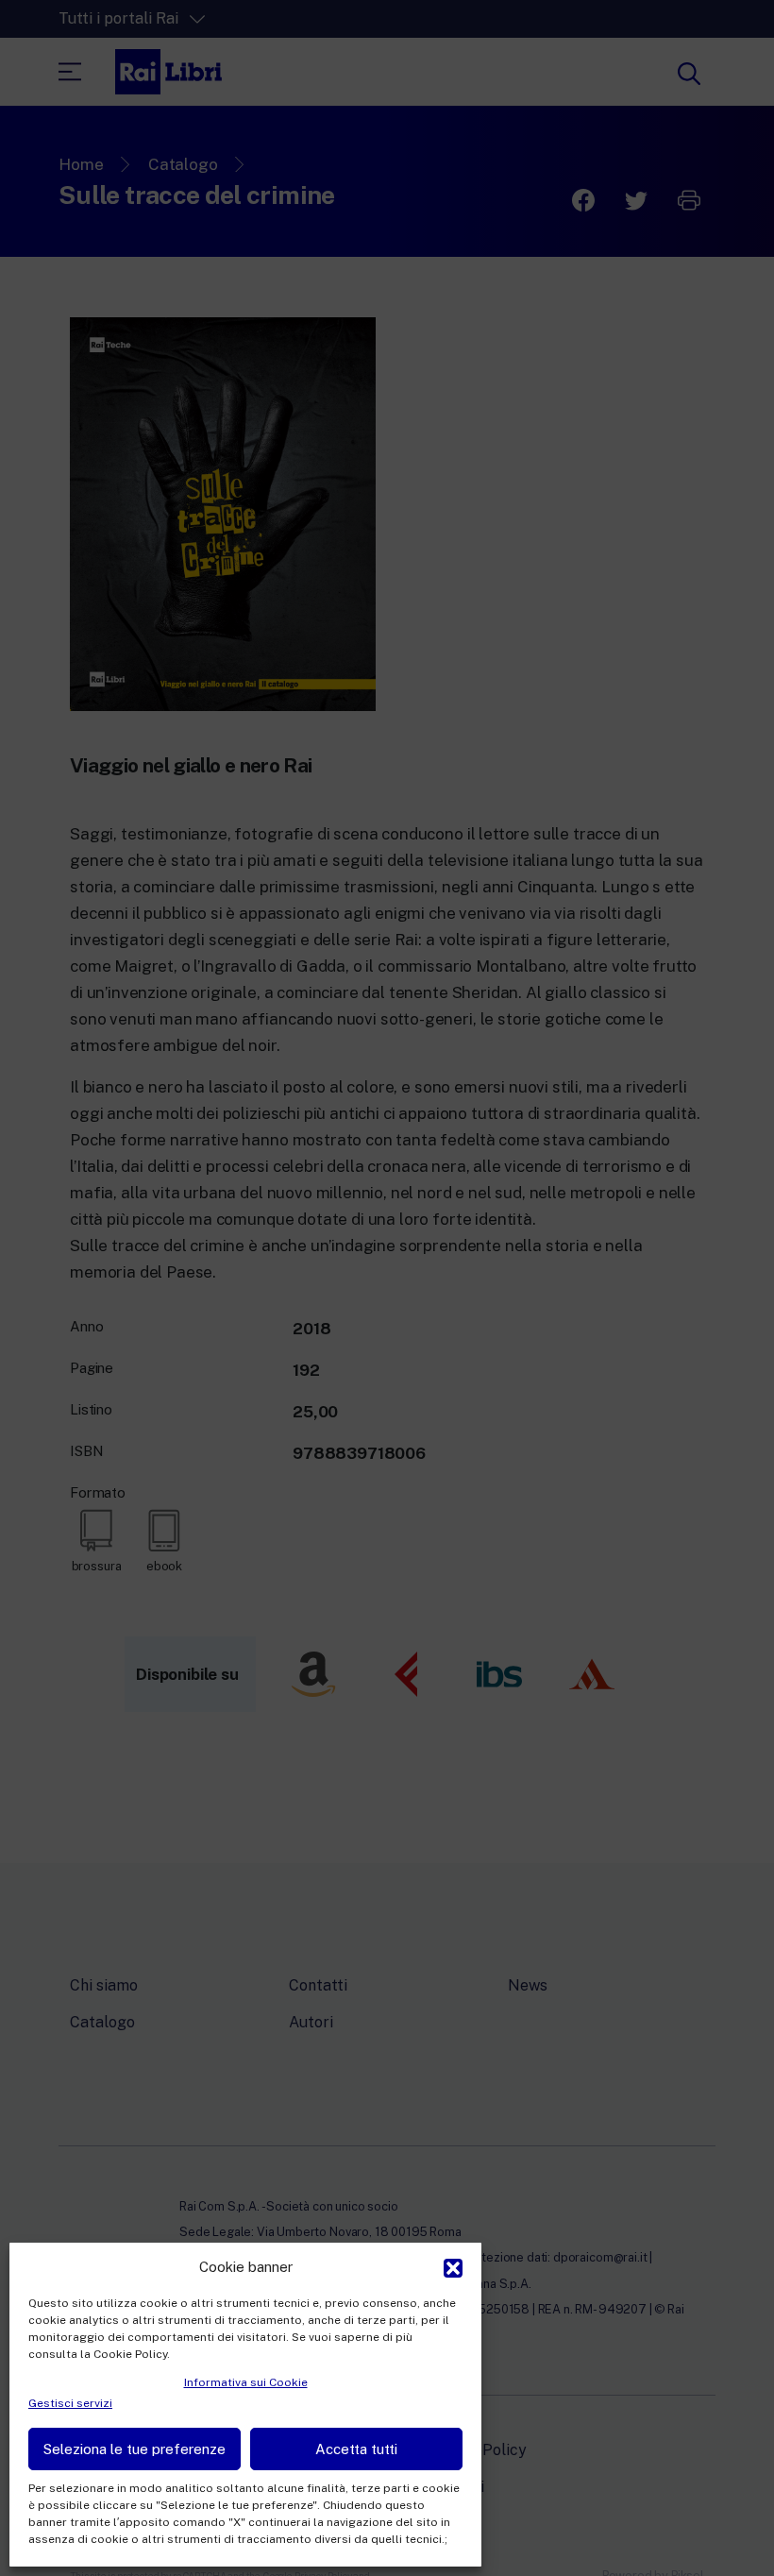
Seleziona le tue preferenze (135, 2449)
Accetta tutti (356, 2449)
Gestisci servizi (70, 2403)
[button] (453, 2266)
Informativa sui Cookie (246, 2382)
